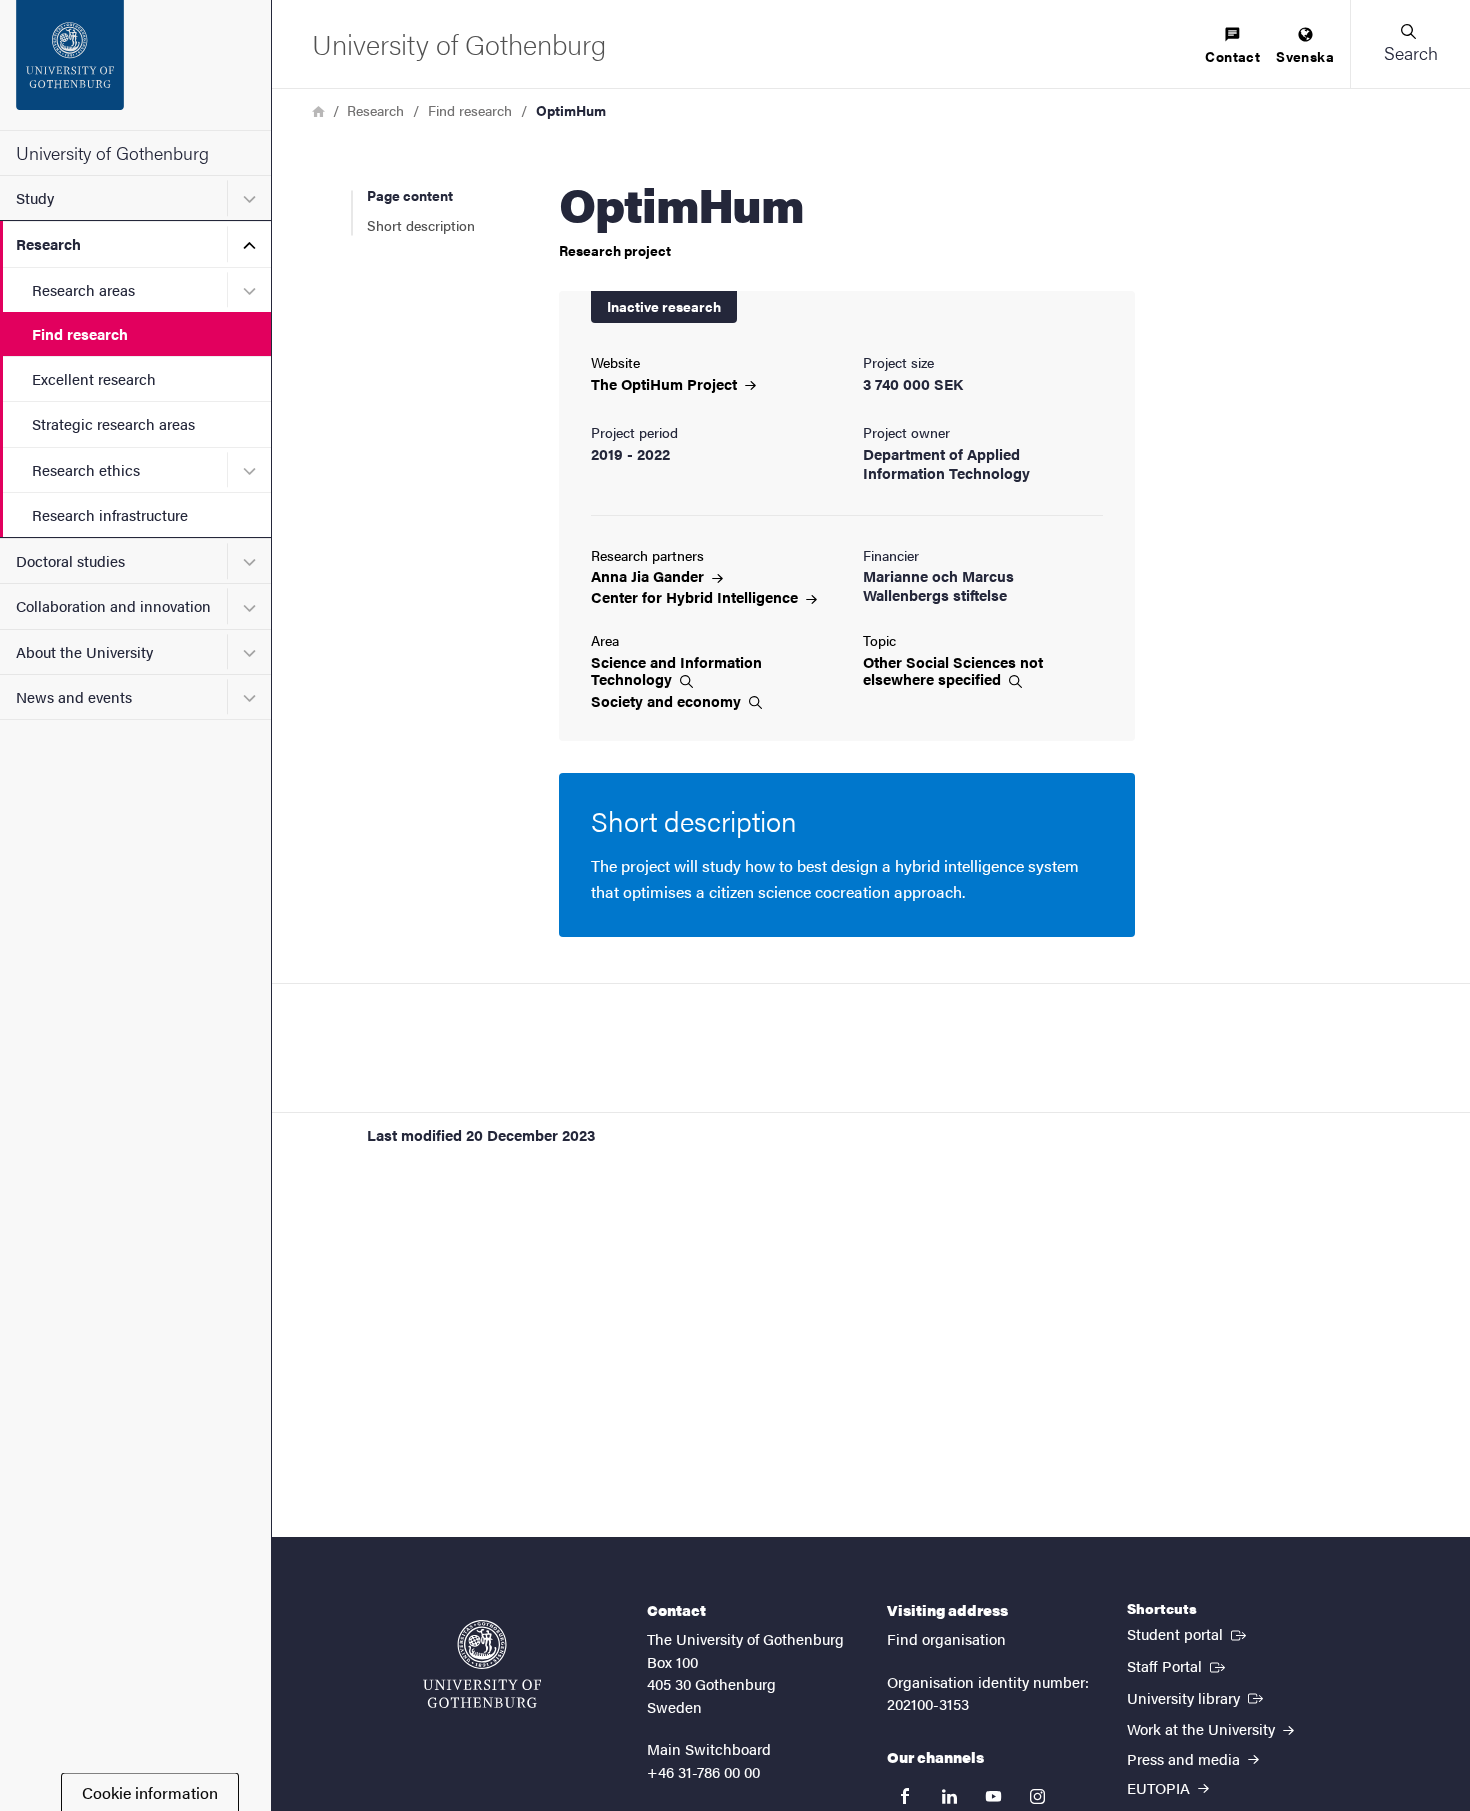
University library (1197, 1697)
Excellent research (94, 378)
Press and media (1185, 1758)
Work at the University (1203, 1728)
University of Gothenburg (112, 152)
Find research (80, 333)
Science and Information (676, 670)
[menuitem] (1232, 46)
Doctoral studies (70, 560)
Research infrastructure (110, 514)
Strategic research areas (113, 423)
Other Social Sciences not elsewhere (953, 670)
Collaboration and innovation (113, 605)
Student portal (1188, 1633)
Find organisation (946, 1638)
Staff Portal (1178, 1665)
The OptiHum (666, 383)
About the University (84, 651)
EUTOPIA (1160, 1787)
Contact (1232, 56)
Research (48, 243)
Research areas (83, 289)
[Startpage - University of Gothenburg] (135, 65)
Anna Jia (649, 575)
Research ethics (86, 469)
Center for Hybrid (696, 596)
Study (35, 197)
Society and (668, 701)
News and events (74, 696)
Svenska (1305, 56)
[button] (1410, 44)
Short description (421, 225)
